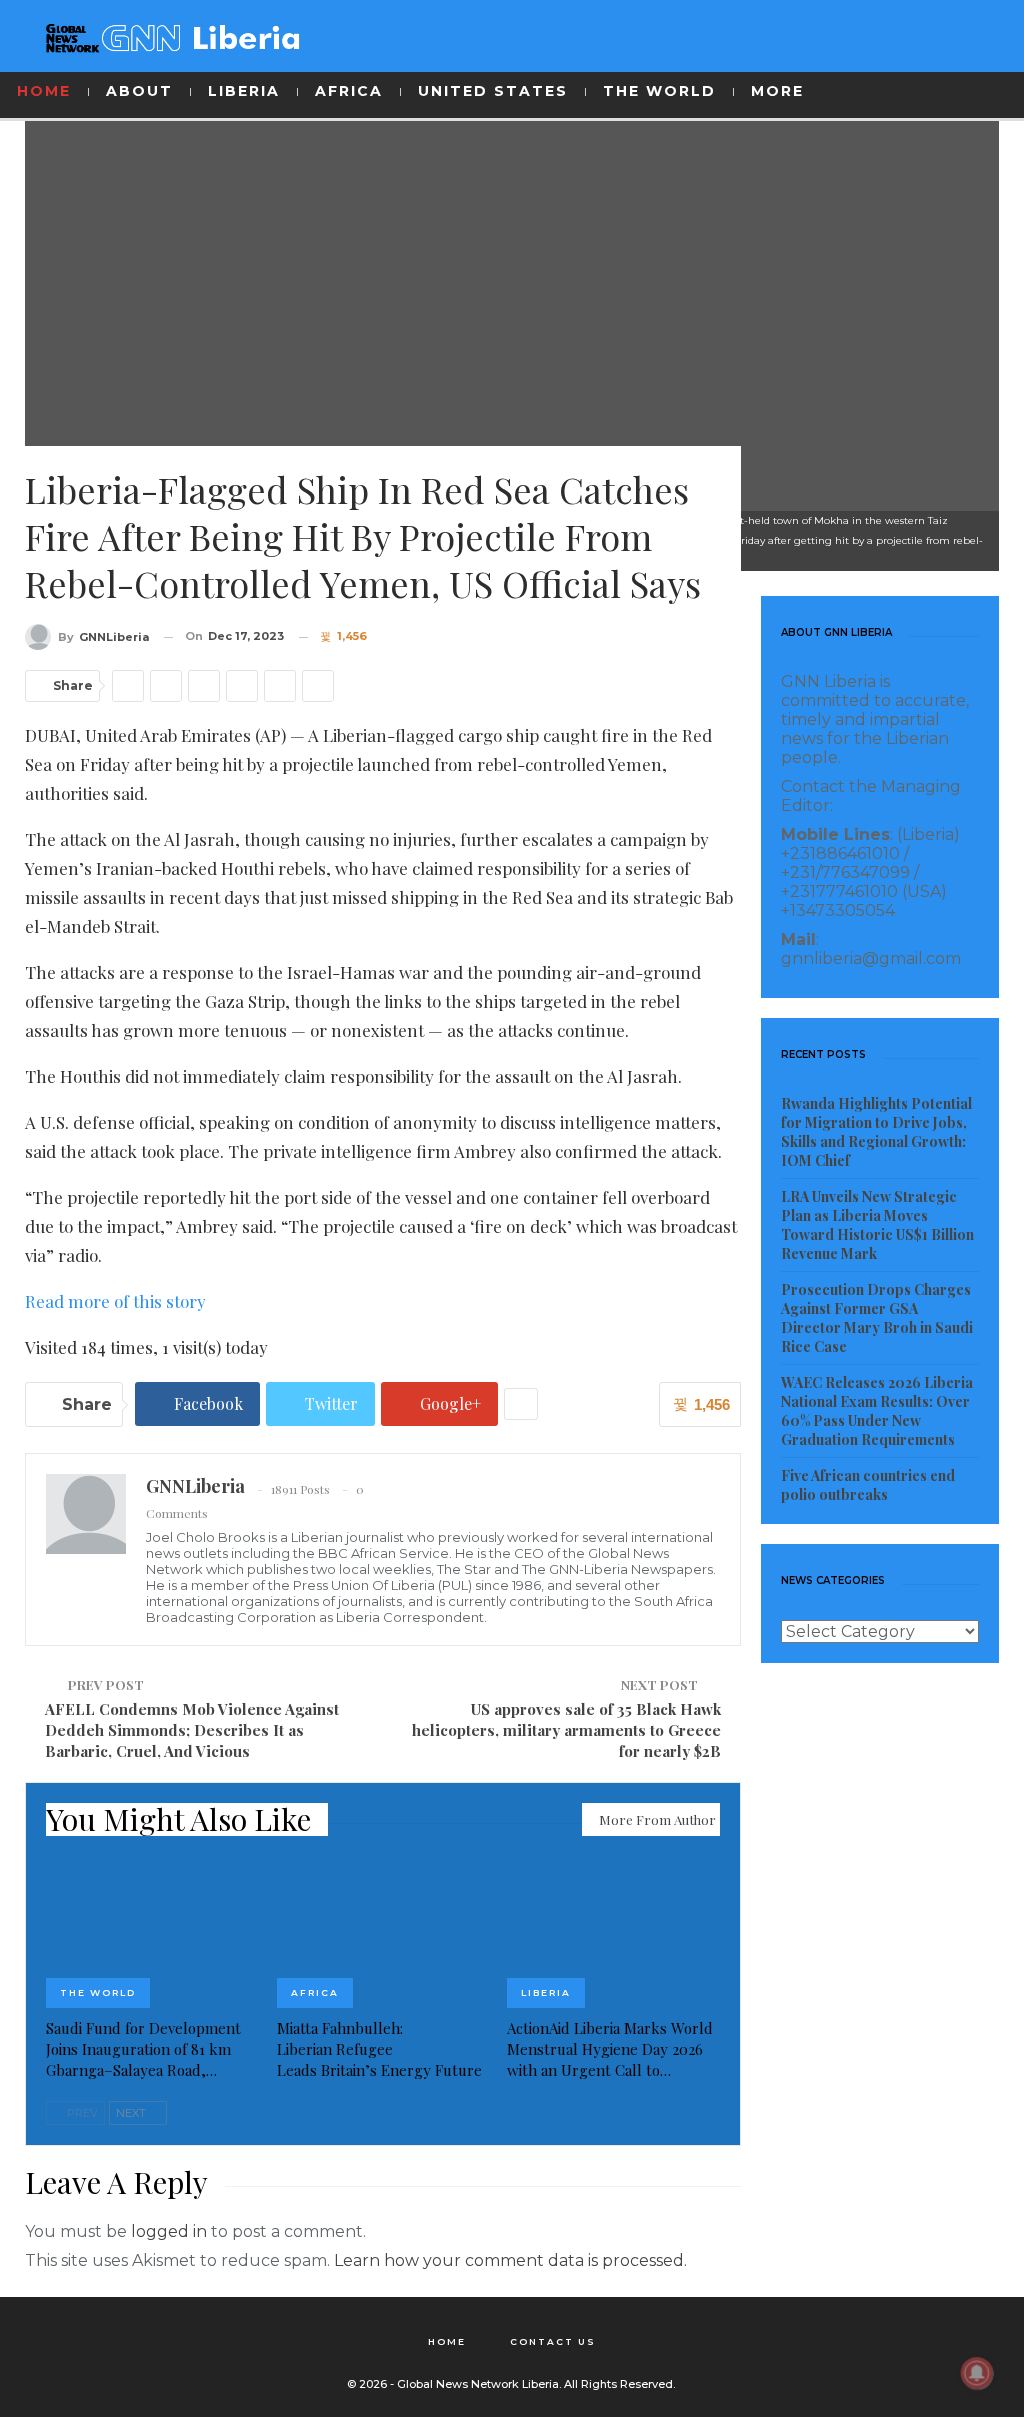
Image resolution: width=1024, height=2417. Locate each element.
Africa (315, 1992)
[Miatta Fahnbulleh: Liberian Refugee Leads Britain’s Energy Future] (383, 1933)
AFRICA (349, 91)
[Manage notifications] (977, 2373)
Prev (81, 2113)
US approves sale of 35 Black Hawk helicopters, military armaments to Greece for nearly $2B (566, 1730)
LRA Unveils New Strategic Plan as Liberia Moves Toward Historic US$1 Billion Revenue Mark (877, 1225)
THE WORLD (659, 91)
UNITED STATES (493, 91)
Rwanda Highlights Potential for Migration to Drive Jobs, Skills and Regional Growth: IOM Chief (876, 1132)
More (777, 91)
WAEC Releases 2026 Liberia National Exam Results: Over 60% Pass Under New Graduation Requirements (877, 1411)
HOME (44, 91)
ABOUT (139, 91)
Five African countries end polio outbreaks (868, 1485)
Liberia (546, 1992)
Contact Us (553, 2341)
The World (98, 1992)
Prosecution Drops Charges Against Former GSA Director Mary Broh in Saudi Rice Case (877, 1318)
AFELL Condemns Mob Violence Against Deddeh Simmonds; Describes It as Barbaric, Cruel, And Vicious (192, 1730)
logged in (169, 2231)
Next (132, 2113)
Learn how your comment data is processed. (510, 2260)
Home (447, 2341)
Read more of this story (115, 1301)
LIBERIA (244, 91)
